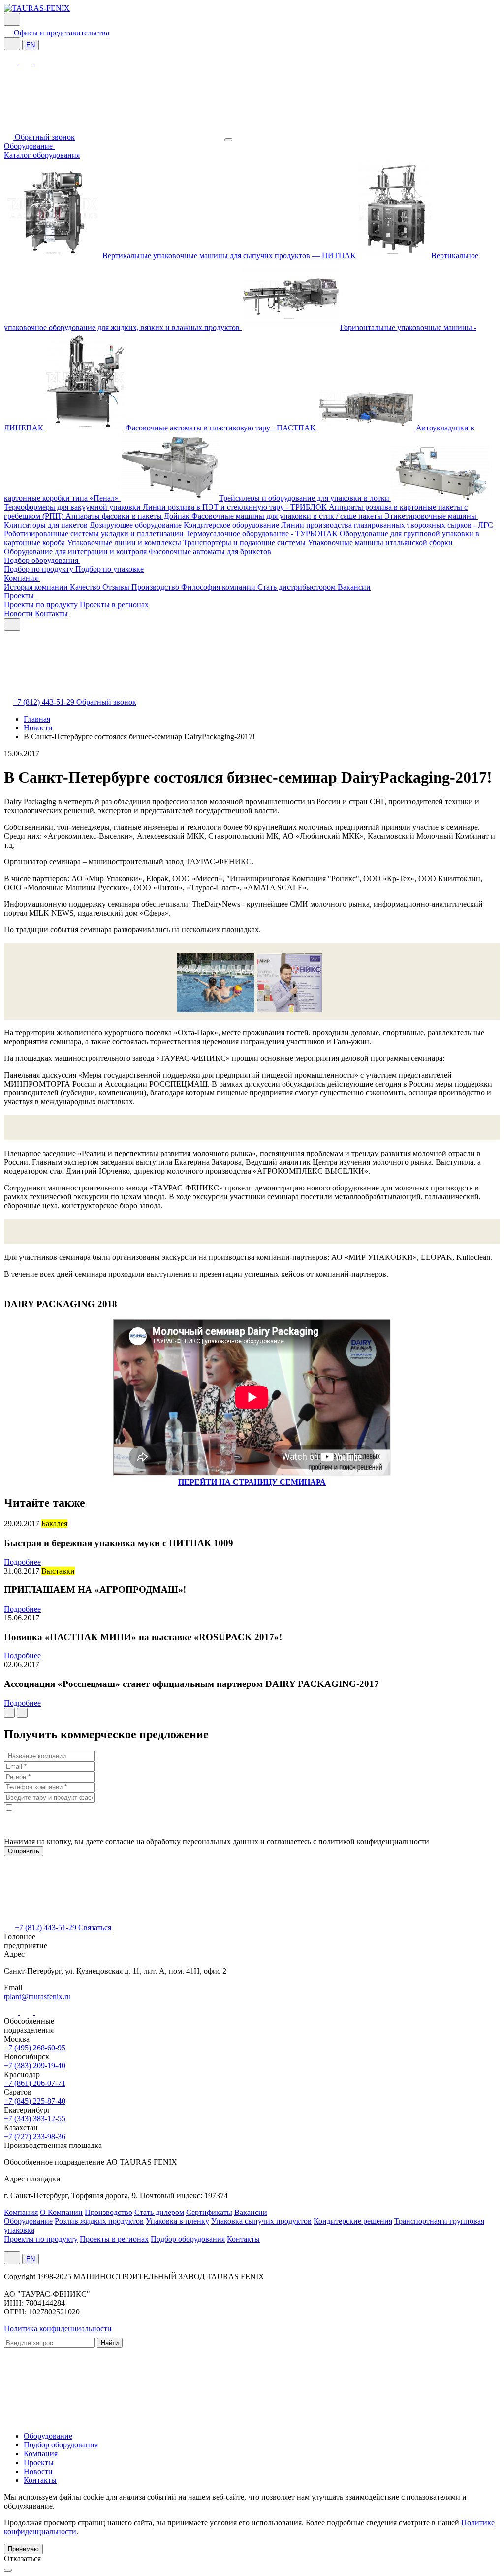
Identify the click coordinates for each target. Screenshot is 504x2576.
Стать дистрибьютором (298, 587)
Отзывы (117, 587)
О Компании (61, 2212)
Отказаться (22, 2559)
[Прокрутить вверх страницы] (8, 2570)
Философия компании (219, 587)
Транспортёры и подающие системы (245, 543)
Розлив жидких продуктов (99, 2221)
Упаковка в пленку (177, 2221)
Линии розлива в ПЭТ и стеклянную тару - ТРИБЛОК (236, 507)
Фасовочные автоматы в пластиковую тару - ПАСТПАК (221, 428)
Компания (22, 578)
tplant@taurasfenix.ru (37, 1997)
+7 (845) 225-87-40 (35, 2101)
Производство (156, 587)
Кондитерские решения (353, 2221)
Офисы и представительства (62, 33)
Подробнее (22, 1562)
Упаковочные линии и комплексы (125, 543)
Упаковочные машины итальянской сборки (381, 543)
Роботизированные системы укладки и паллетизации (95, 534)
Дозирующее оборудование (137, 525)
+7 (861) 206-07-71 (35, 2083)
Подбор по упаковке (110, 569)
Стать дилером (159, 2212)
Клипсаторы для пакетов (47, 525)
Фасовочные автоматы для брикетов (210, 551)
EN (31, 45)
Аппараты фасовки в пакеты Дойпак (128, 516)
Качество (86, 587)
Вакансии (354, 587)
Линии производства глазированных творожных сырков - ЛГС (388, 525)
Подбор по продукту (40, 569)
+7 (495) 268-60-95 (35, 2048)
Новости (18, 613)
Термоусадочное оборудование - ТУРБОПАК (263, 534)
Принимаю (23, 2549)
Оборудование (29, 146)
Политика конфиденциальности (58, 2328)
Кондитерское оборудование (232, 525)
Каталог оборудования (42, 155)
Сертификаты (209, 2212)
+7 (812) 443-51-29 (45, 702)
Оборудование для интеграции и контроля (76, 551)
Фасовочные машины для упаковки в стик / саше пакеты (288, 516)
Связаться (95, 1928)
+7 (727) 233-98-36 (35, 2136)
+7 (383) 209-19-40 (35, 2065)
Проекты (20, 596)
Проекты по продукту (42, 605)
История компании (37, 587)
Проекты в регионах (114, 605)
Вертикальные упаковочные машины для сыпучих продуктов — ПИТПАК (230, 255)
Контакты (51, 613)
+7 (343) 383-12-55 (35, 2119)
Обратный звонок (45, 137)
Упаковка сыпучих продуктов (261, 2221)
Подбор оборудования (42, 560)
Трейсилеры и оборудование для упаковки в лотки (305, 498)
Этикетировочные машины (431, 516)
